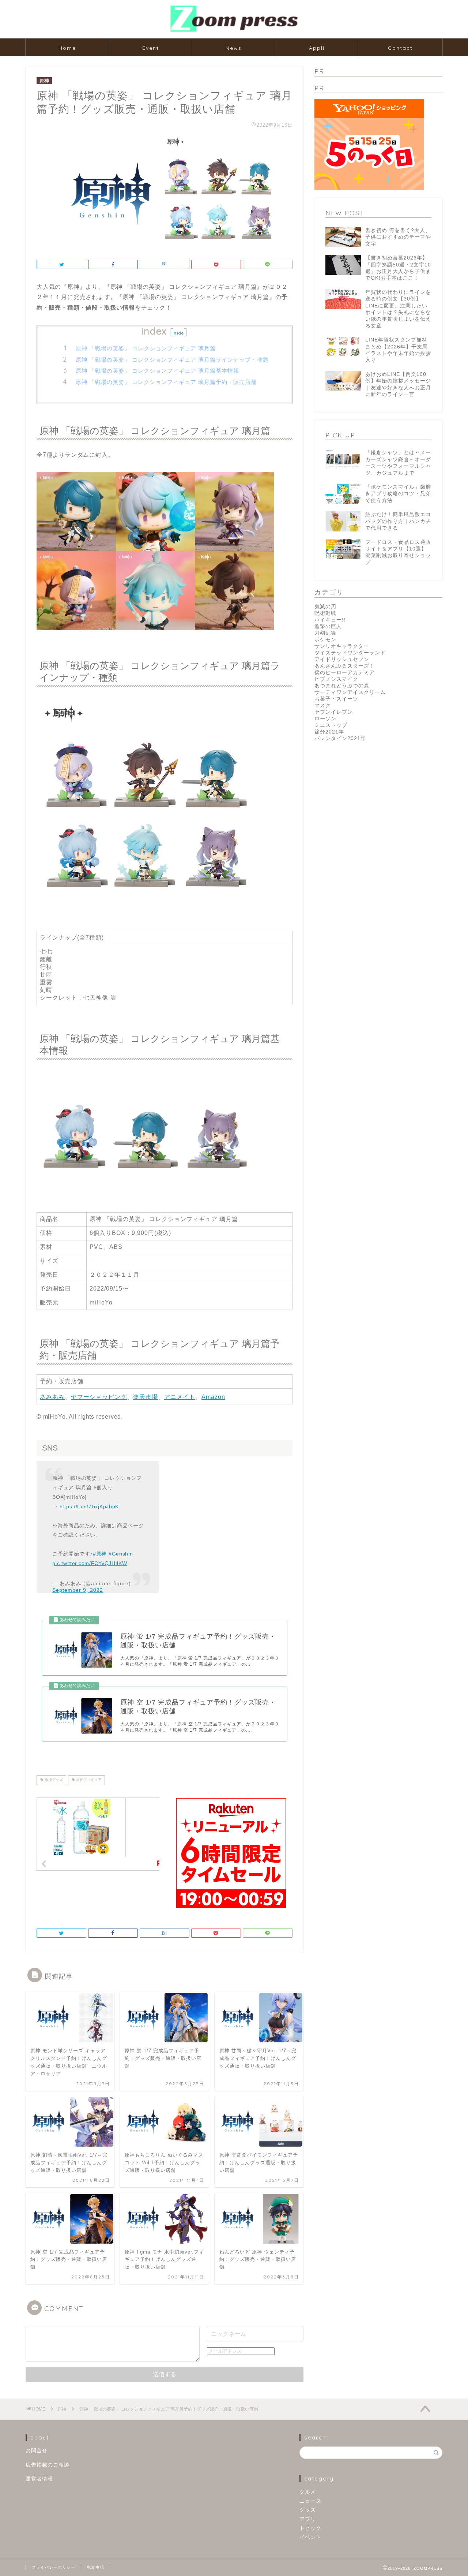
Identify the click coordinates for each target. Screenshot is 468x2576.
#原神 (100, 1554)
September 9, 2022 (78, 1590)
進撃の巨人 (328, 626)
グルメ (308, 2492)
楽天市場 (146, 1397)
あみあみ (52, 1397)
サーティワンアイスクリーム (350, 692)
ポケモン (325, 640)
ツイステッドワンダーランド (350, 653)
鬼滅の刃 (325, 607)
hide (179, 333)
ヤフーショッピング (99, 1397)
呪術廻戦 (325, 613)
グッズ (308, 2510)
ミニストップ (331, 725)
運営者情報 (39, 2479)
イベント (310, 2537)
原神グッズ (53, 1780)
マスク (323, 705)
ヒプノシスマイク (336, 679)
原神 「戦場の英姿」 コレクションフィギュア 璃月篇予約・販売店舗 (166, 382)
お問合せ (37, 2451)
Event (151, 48)
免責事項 (95, 2567)
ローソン (325, 719)
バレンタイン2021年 (340, 738)
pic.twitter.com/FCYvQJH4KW (90, 1563)
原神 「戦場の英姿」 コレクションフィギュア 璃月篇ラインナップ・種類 (172, 360)
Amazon (213, 1397)
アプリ (308, 2519)
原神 (44, 81)
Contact (400, 48)
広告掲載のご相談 (48, 2465)
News (234, 48)
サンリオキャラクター (342, 646)
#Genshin (121, 1554)
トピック (310, 2528)
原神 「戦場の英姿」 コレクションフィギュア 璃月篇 (146, 348)
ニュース (310, 2501)
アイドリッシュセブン (342, 659)
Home (67, 48)
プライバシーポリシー (53, 2567)
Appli (317, 48)
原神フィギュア (88, 1780)
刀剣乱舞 (325, 633)
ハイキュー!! (330, 620)
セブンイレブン (334, 712)
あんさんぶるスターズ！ (345, 666)
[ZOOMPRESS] (234, 31)
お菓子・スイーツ (336, 699)
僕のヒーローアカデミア (345, 673)
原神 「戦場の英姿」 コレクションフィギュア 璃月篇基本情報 (157, 371)
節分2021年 (329, 732)
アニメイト (180, 1397)
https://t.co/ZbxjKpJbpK (89, 1507)
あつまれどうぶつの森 (342, 686)
